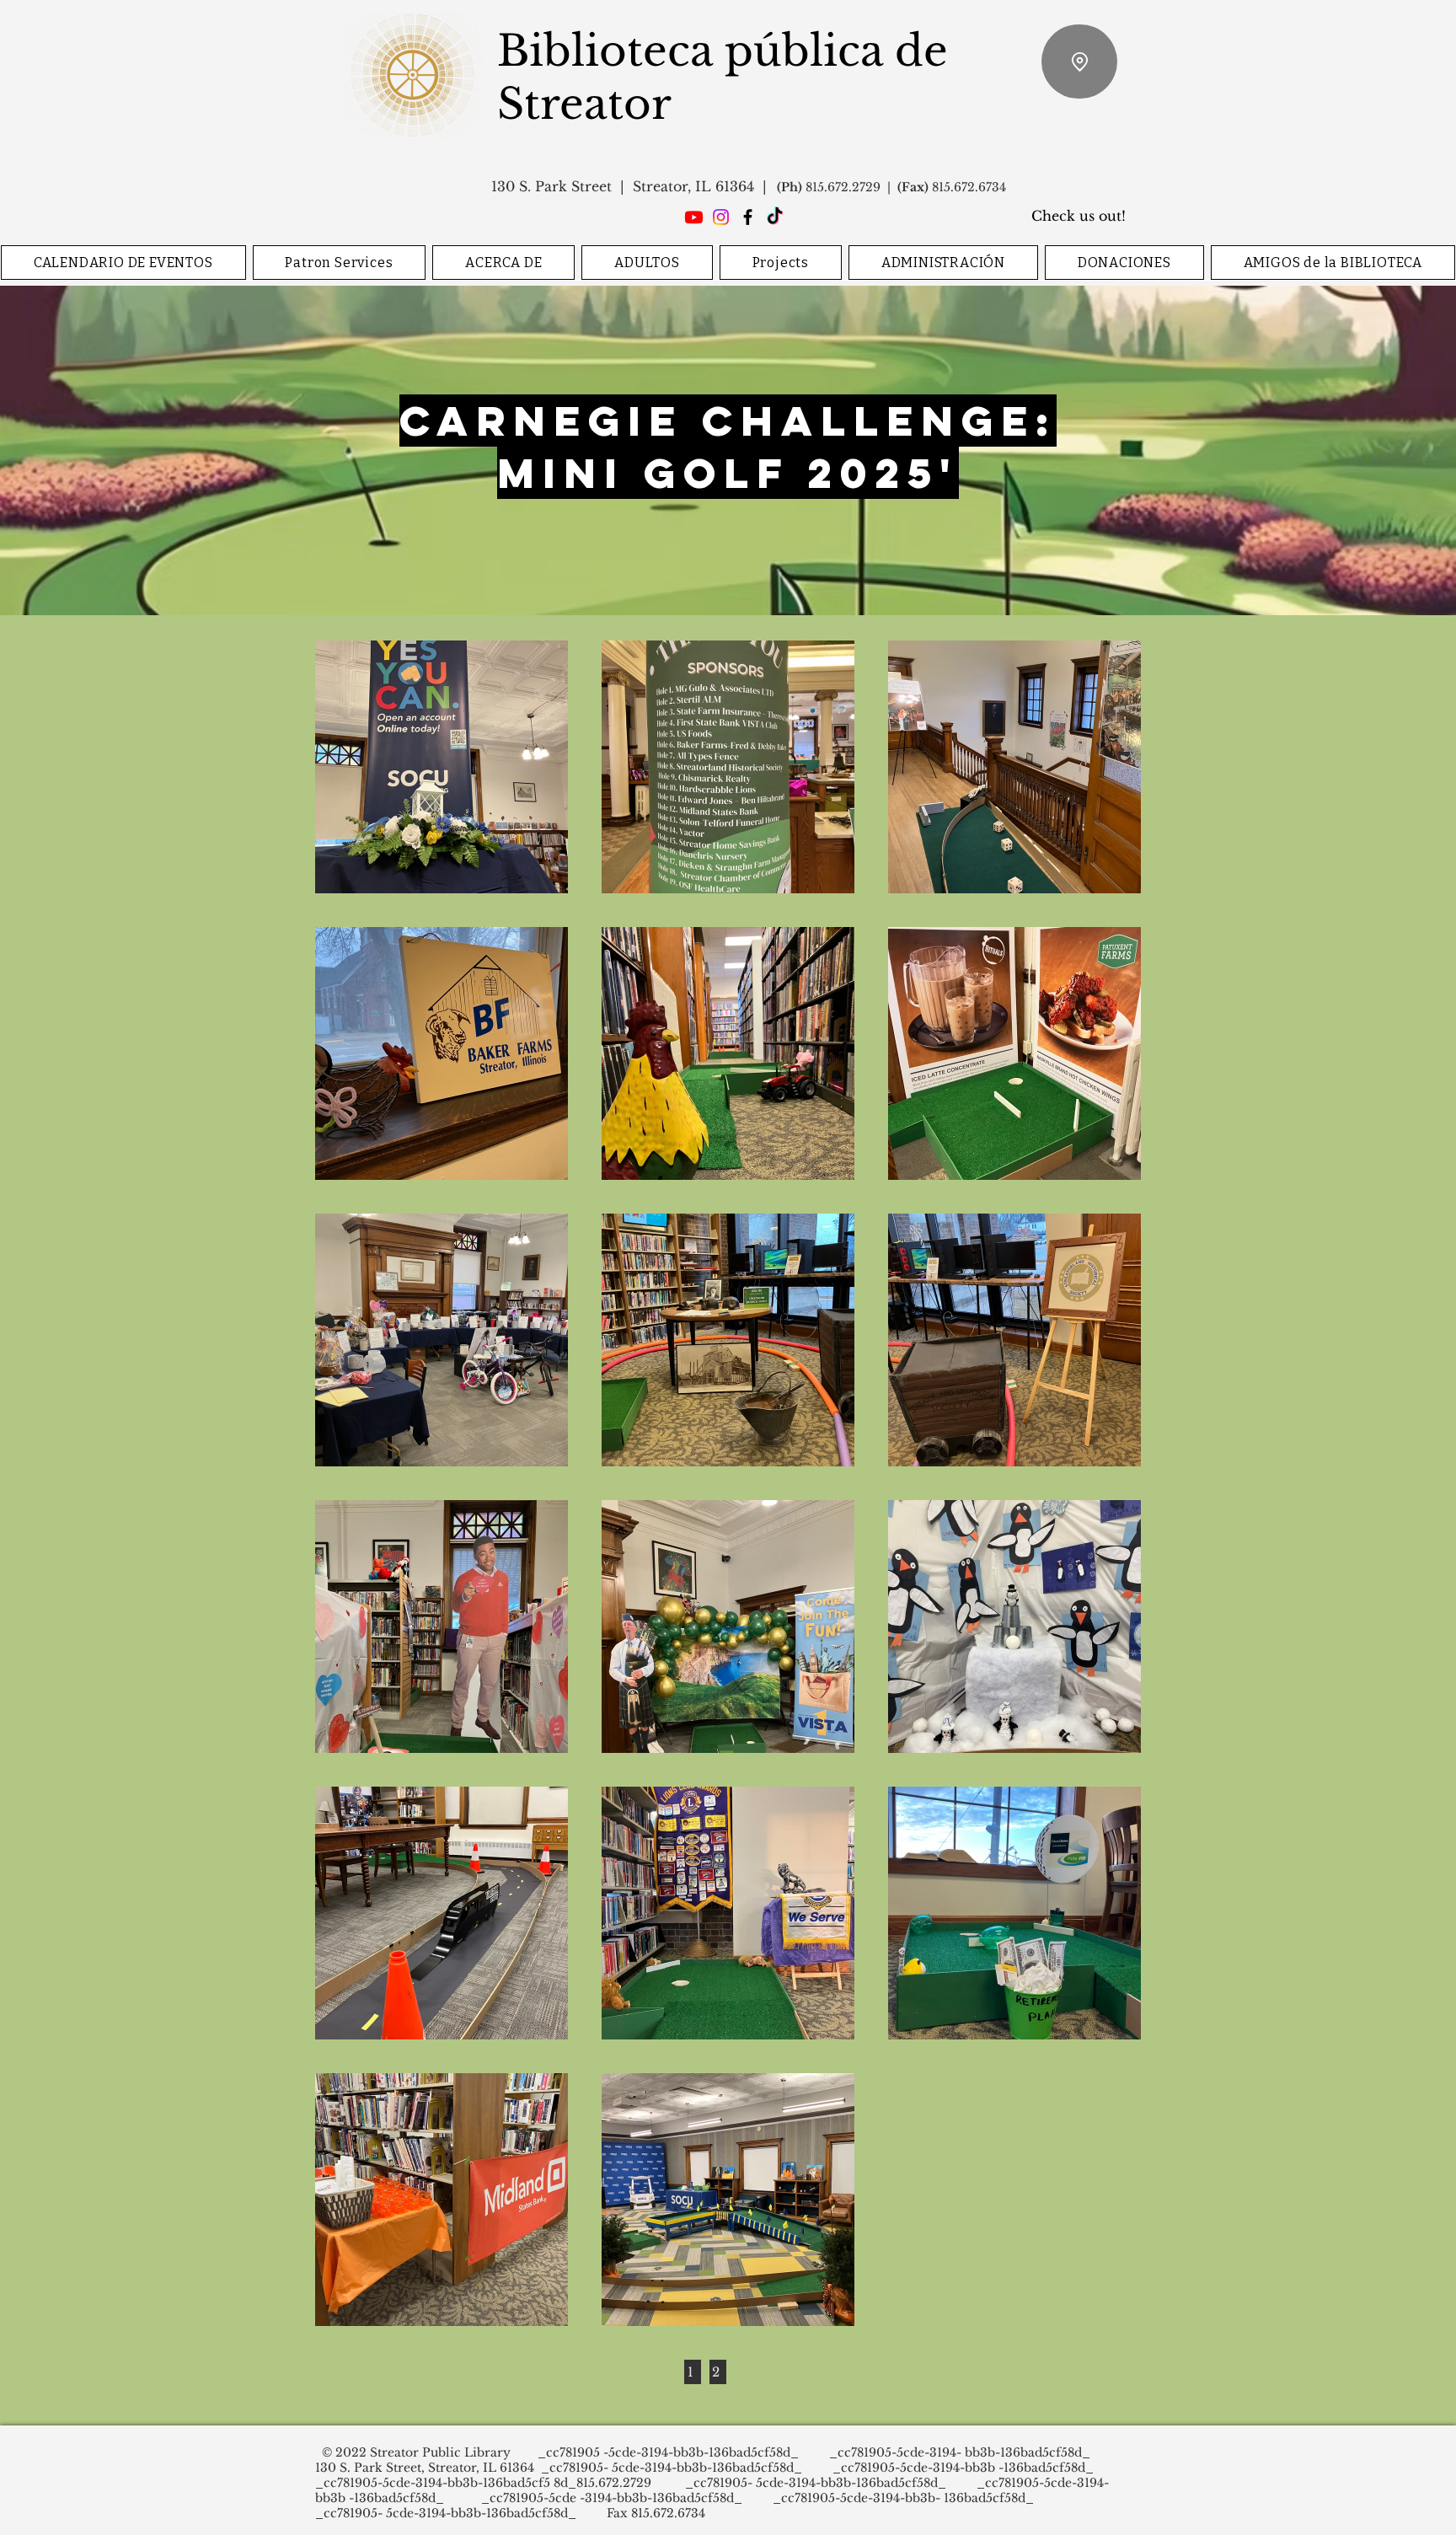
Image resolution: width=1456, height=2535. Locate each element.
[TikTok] (775, 217)
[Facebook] (748, 217)
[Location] (1079, 62)
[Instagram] (721, 217)
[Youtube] (694, 217)
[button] (340, 263)
